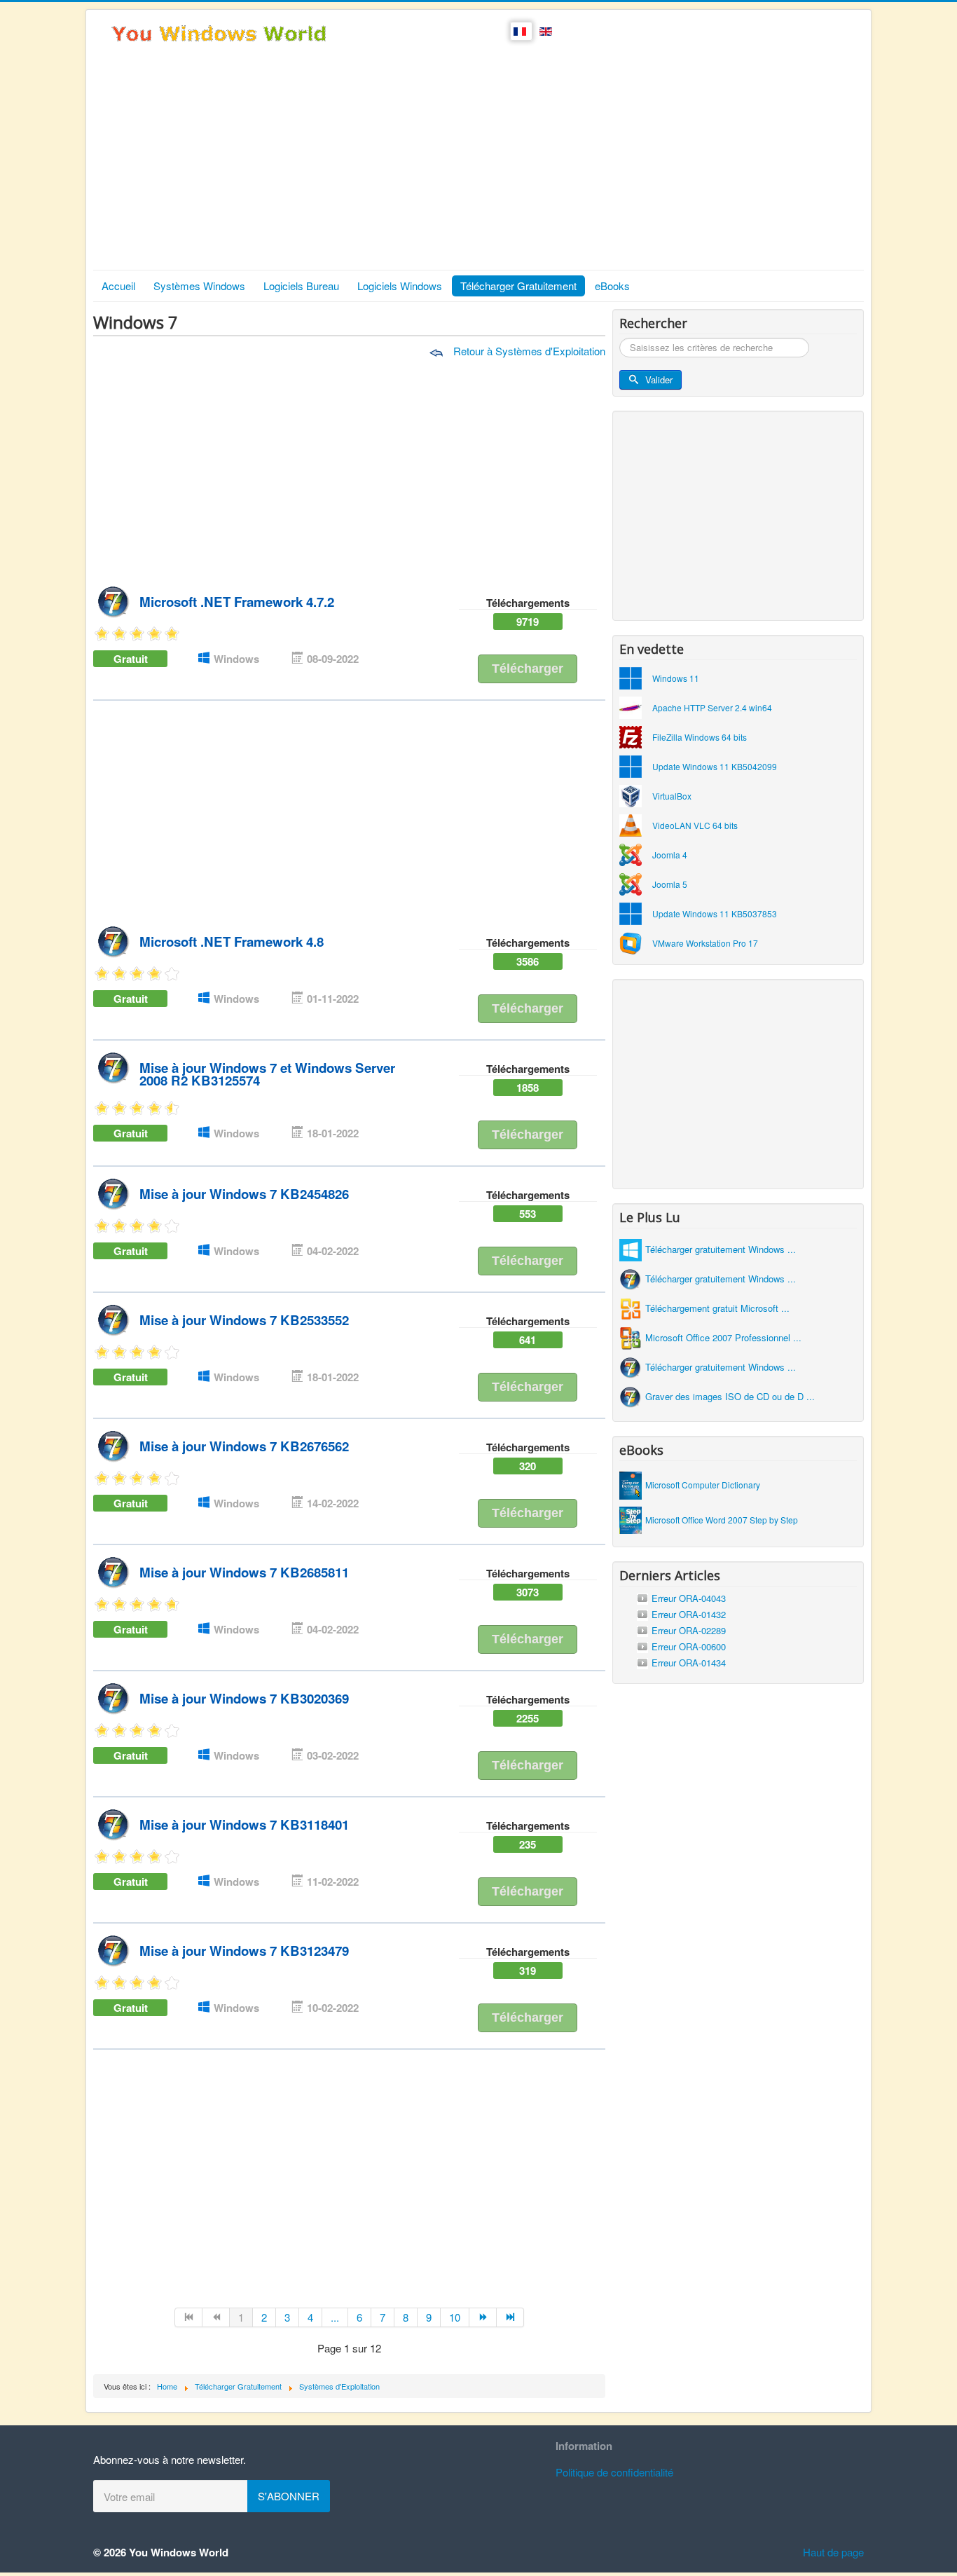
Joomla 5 (670, 884)
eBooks (612, 286)
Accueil (118, 286)
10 (455, 2317)
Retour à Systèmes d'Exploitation (528, 351)
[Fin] (510, 2317)
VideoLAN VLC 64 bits (695, 825)
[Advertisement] (478, 165)
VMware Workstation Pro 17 (705, 943)
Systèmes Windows (199, 286)
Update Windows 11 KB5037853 (715, 913)
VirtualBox (672, 796)
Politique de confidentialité (614, 2472)
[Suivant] (483, 2317)
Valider (659, 379)
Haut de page (833, 2552)
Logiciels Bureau (301, 286)
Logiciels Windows (400, 286)
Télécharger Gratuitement (518, 286)
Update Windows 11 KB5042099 (715, 766)
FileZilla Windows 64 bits (700, 737)
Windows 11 (676, 678)
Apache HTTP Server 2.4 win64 (712, 707)
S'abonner (289, 2496)
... (335, 2317)
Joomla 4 (670, 855)
